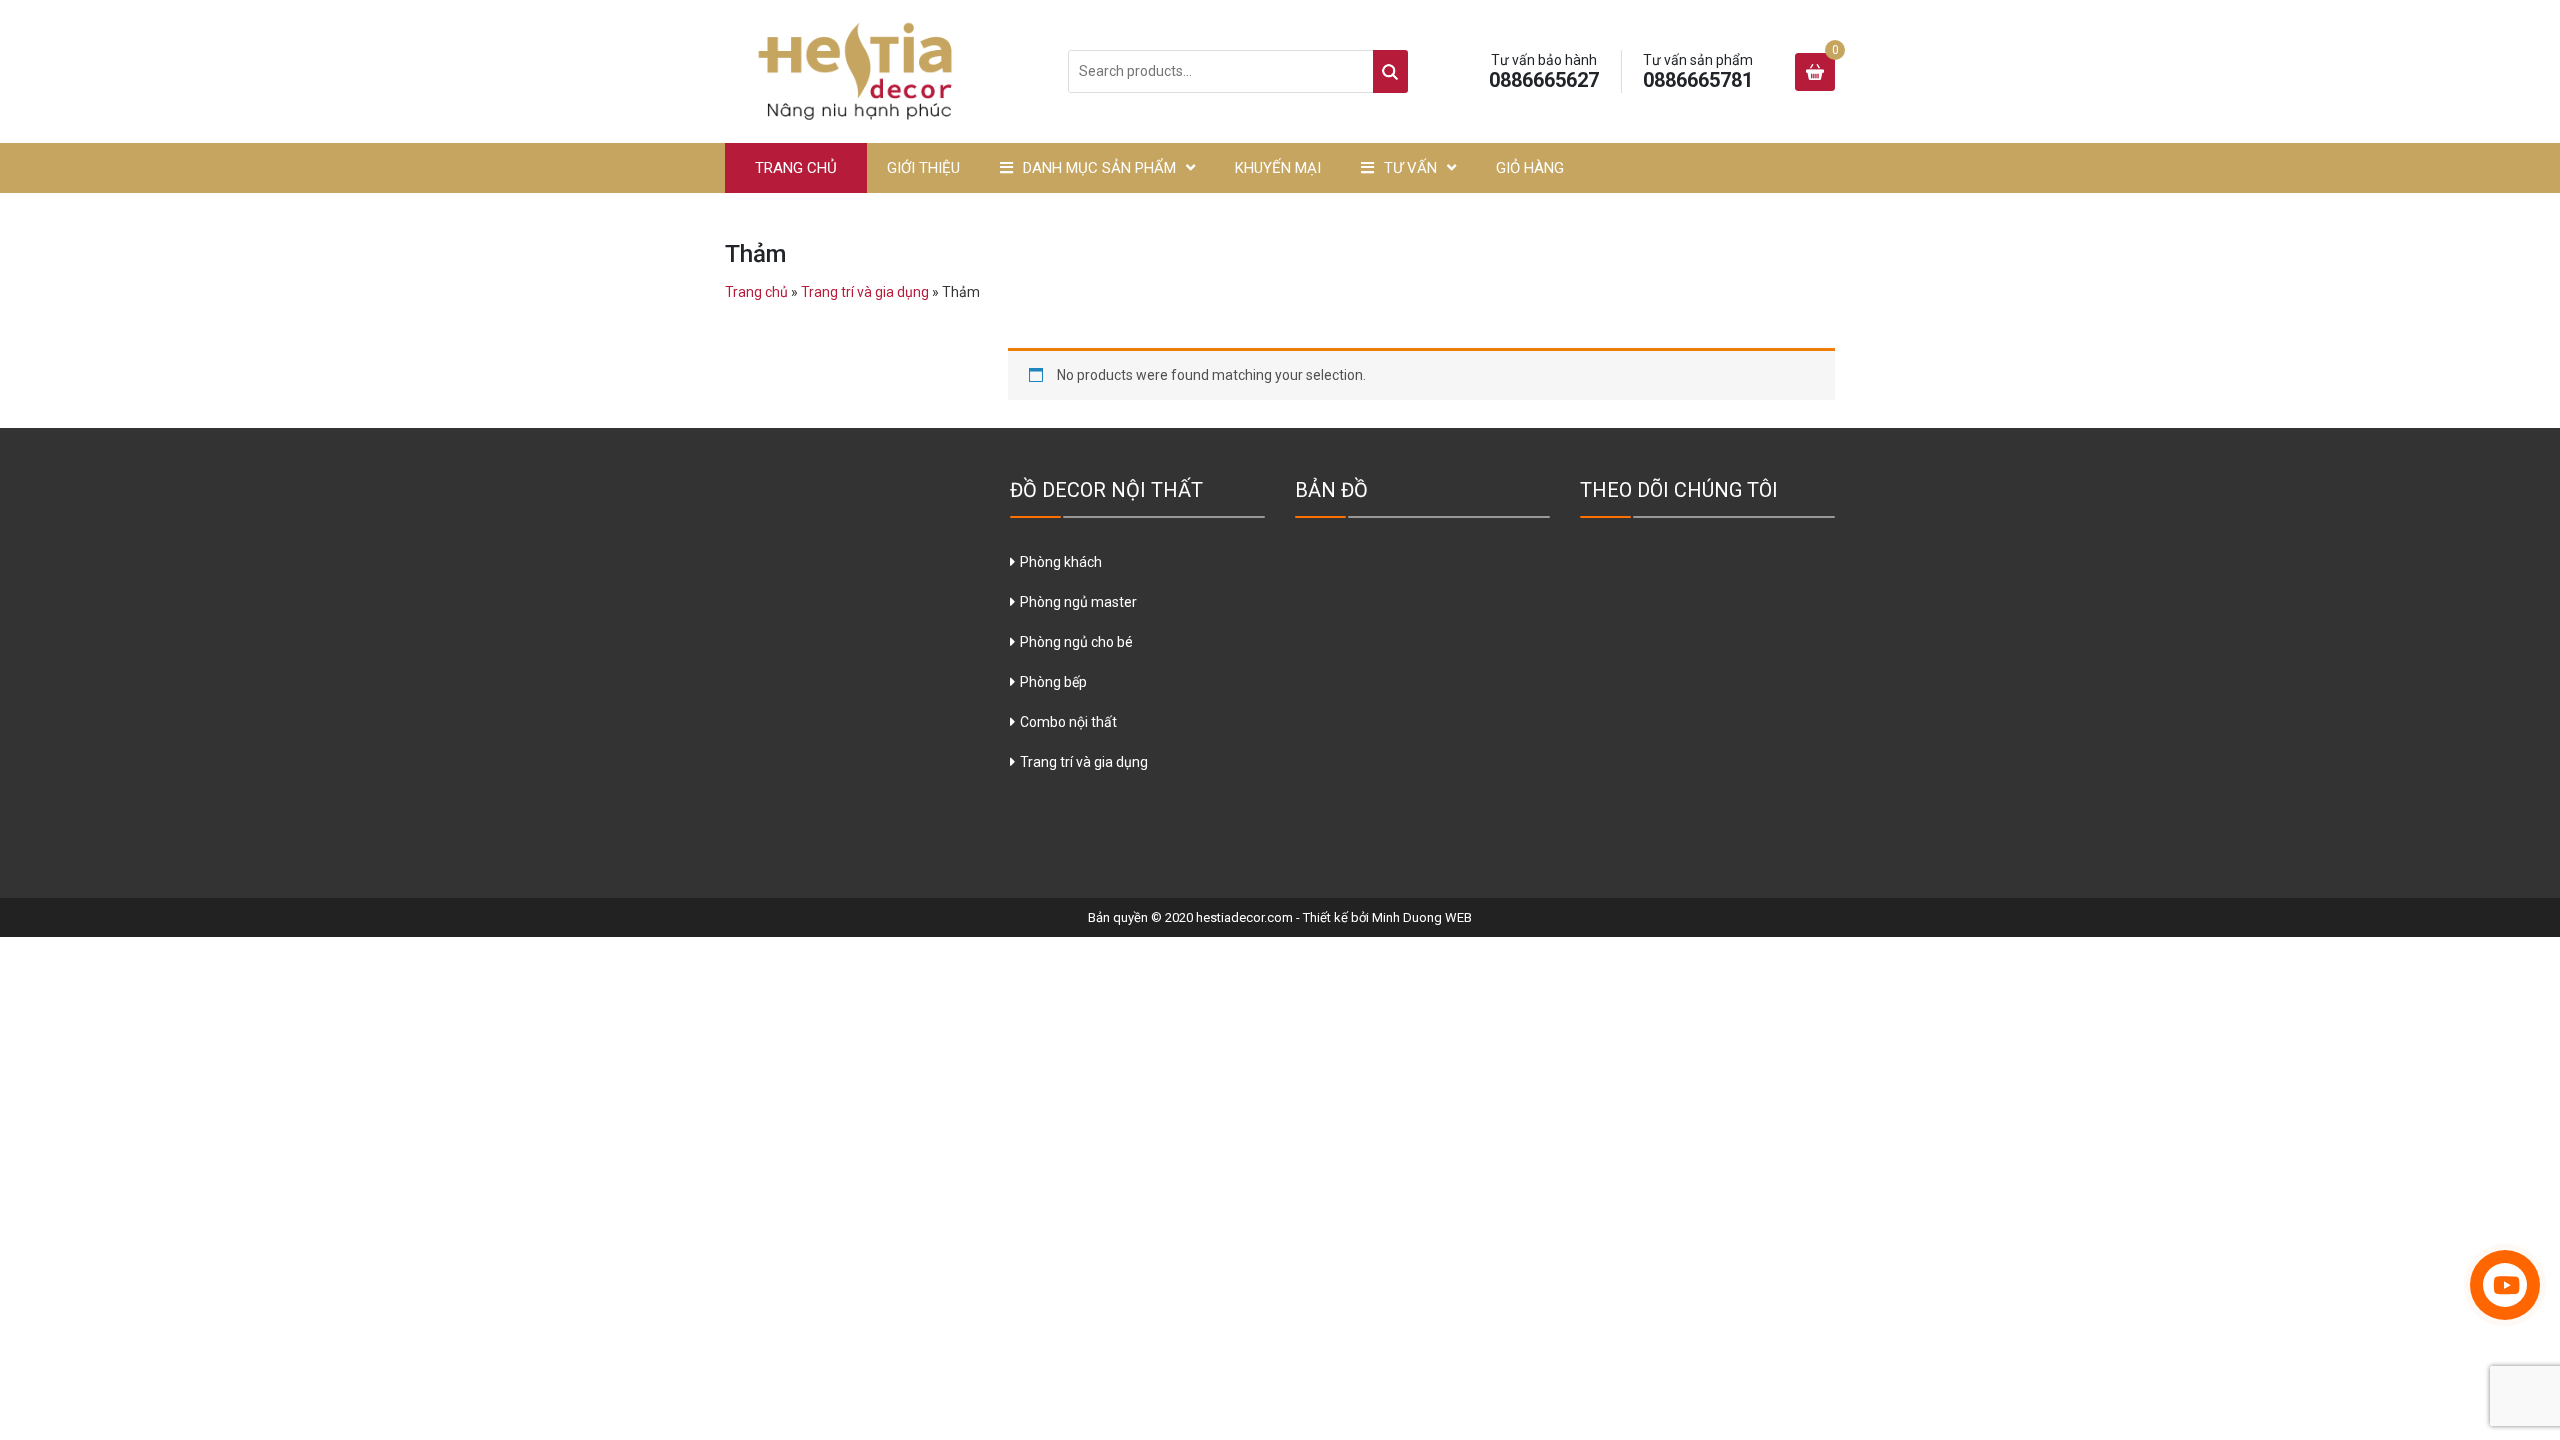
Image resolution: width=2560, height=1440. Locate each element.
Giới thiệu (923, 168)
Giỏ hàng (1530, 168)
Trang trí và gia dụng (865, 292)
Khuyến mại (1278, 168)
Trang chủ (796, 168)
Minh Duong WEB (1422, 917)
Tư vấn (1410, 168)
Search (1390, 71)
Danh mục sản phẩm (1099, 168)
